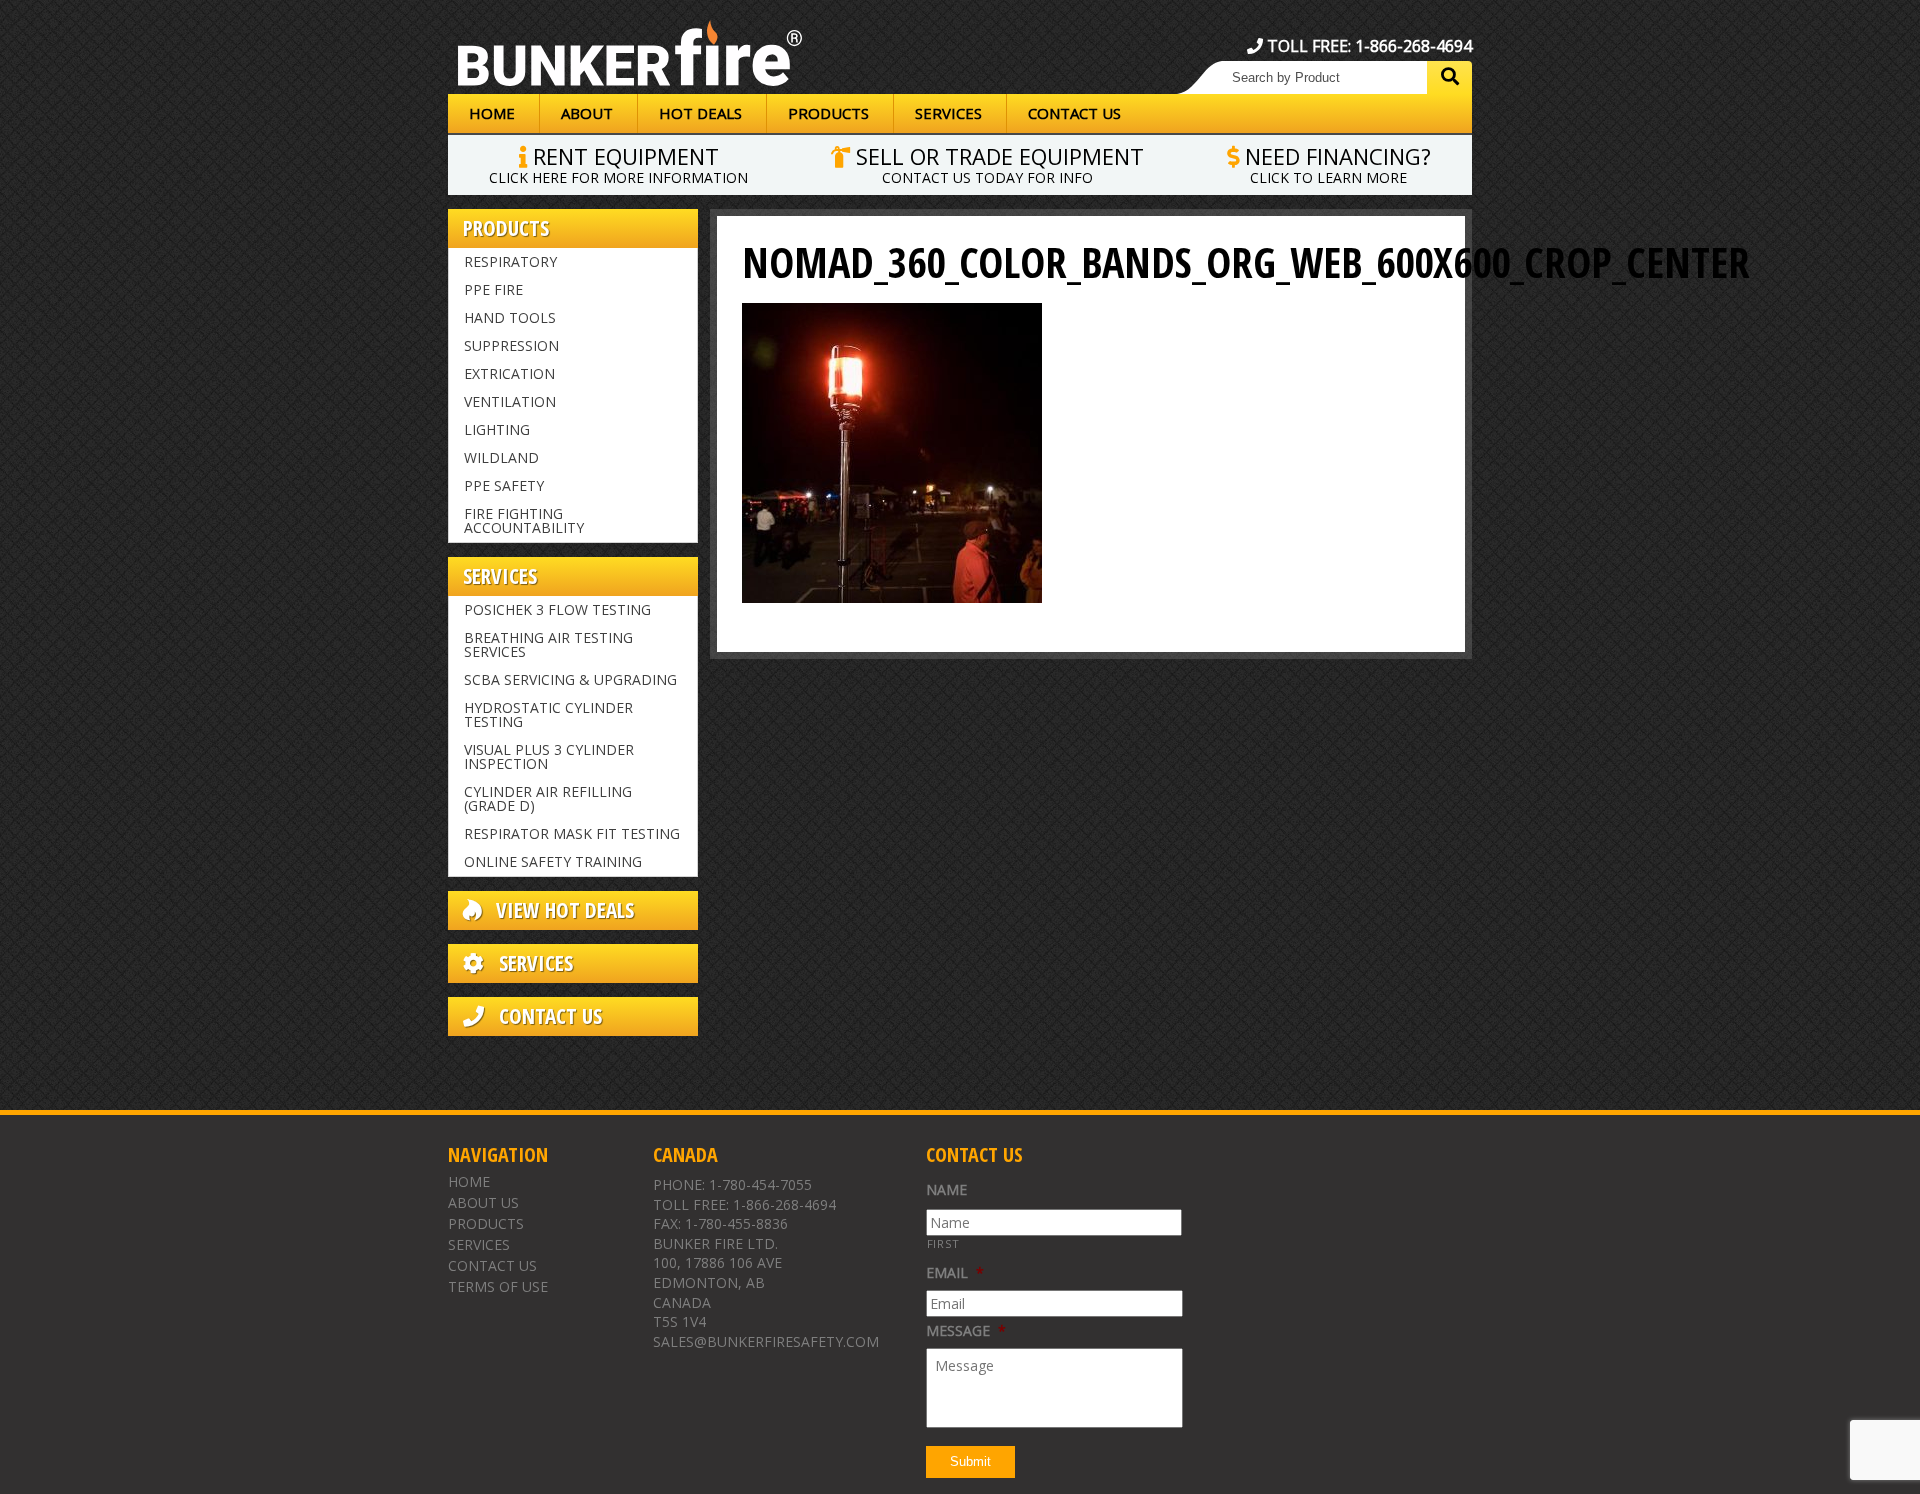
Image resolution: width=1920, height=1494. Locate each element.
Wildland (501, 457)
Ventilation (510, 401)
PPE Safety (504, 485)
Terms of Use (498, 1286)
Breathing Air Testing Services (548, 644)
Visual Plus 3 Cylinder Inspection (549, 756)
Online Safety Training (553, 861)
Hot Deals (700, 113)
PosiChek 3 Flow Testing (557, 609)
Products (828, 113)
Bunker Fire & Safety (630, 57)
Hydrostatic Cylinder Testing (548, 714)
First (943, 1243)
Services (948, 113)
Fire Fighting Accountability (524, 520)
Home (492, 113)
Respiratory (510, 261)
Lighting (497, 429)
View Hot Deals (562, 910)
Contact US (548, 1016)
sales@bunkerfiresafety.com (766, 1341)
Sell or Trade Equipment (997, 163)
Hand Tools (510, 317)
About (587, 113)
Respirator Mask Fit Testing (572, 833)
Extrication (509, 373)
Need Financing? (1335, 163)
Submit (970, 1461)
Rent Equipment (618, 163)
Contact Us (1074, 113)
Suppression (511, 345)
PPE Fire (493, 289)
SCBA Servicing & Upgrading (570, 679)
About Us (483, 1202)
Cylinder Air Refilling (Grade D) (548, 798)
